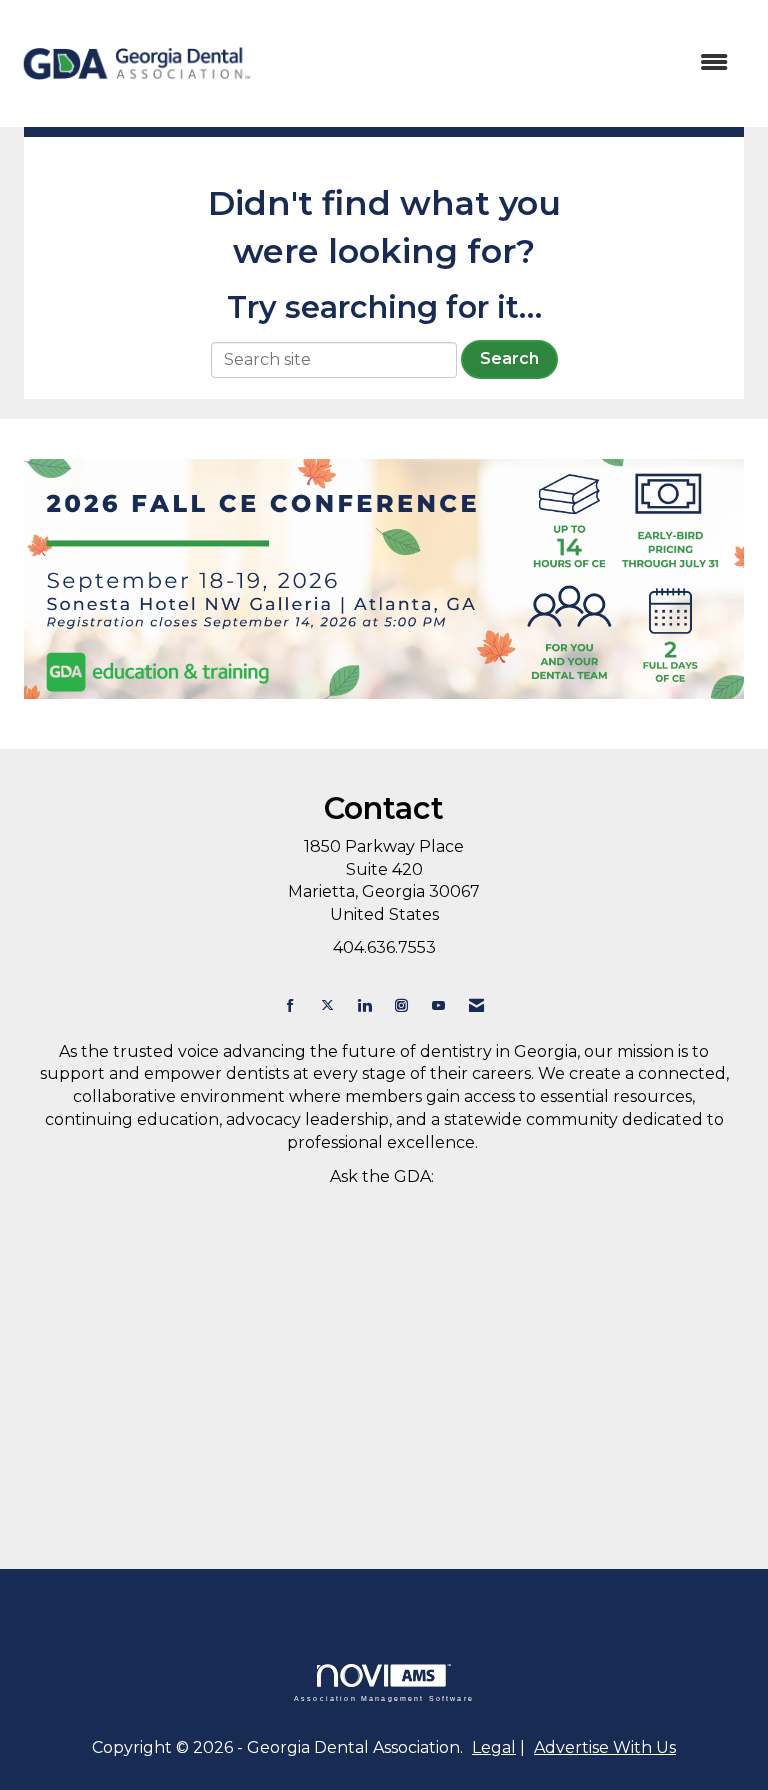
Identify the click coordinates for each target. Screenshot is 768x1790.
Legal (494, 1747)
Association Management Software (384, 1697)
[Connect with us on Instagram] (401, 1005)
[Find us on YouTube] (438, 1005)
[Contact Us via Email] (476, 1005)
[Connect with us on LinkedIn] (364, 1005)
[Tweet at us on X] (327, 1005)
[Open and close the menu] (503, 63)
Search (509, 358)
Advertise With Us (605, 1747)
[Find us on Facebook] (290, 1005)
